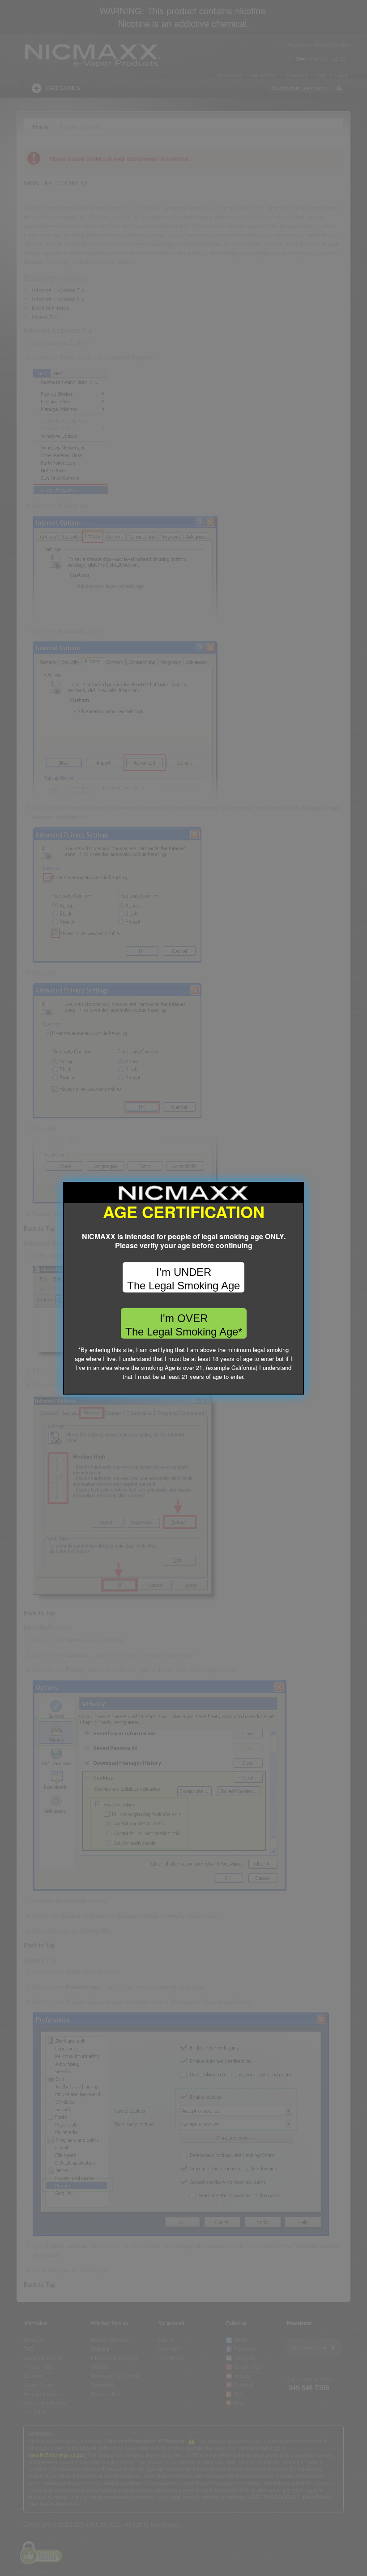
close (297, 1388)
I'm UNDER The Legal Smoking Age (183, 1279)
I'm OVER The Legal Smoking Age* (184, 1325)
